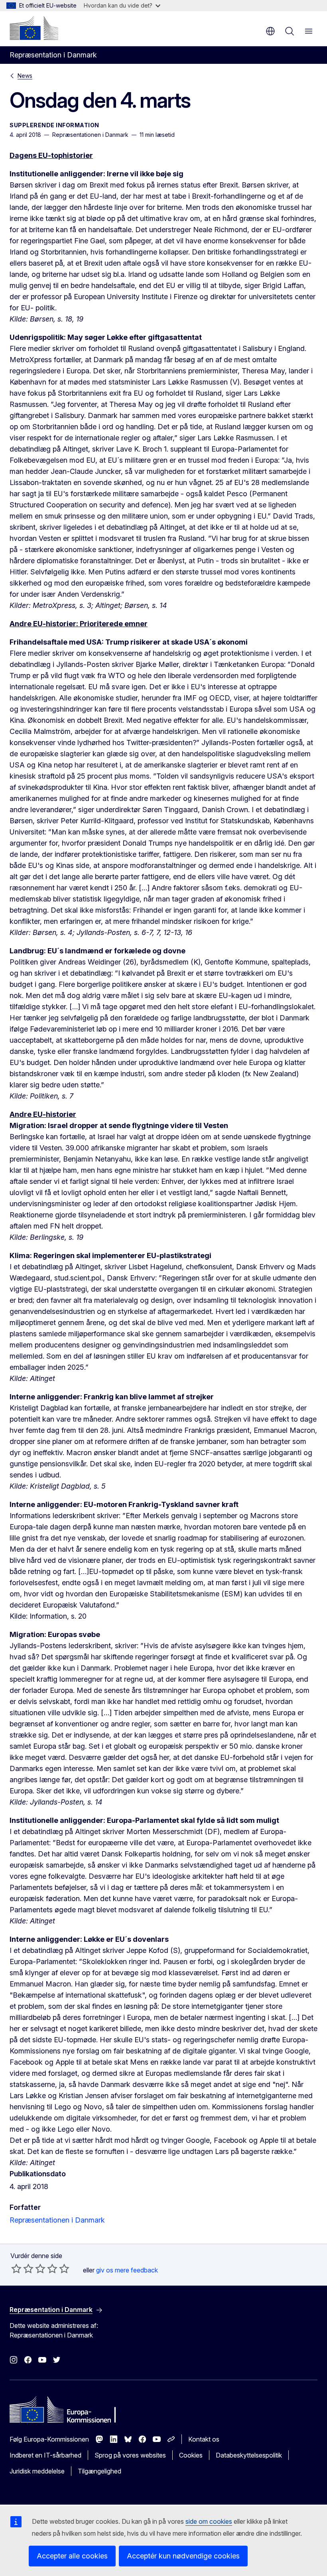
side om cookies (209, 2521)
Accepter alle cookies (72, 2556)
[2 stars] (22, 2268)
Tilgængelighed (99, 2471)
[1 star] (16, 2268)
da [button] (270, 31)
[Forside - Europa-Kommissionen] (34, 28)
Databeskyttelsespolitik (249, 2455)
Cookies (191, 2455)
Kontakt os (204, 2439)
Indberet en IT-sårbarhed (45, 2455)
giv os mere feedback (127, 2270)
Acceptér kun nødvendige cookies (183, 2556)
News (25, 76)
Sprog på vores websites (130, 2455)
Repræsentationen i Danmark (57, 2220)
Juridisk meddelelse (37, 2471)
